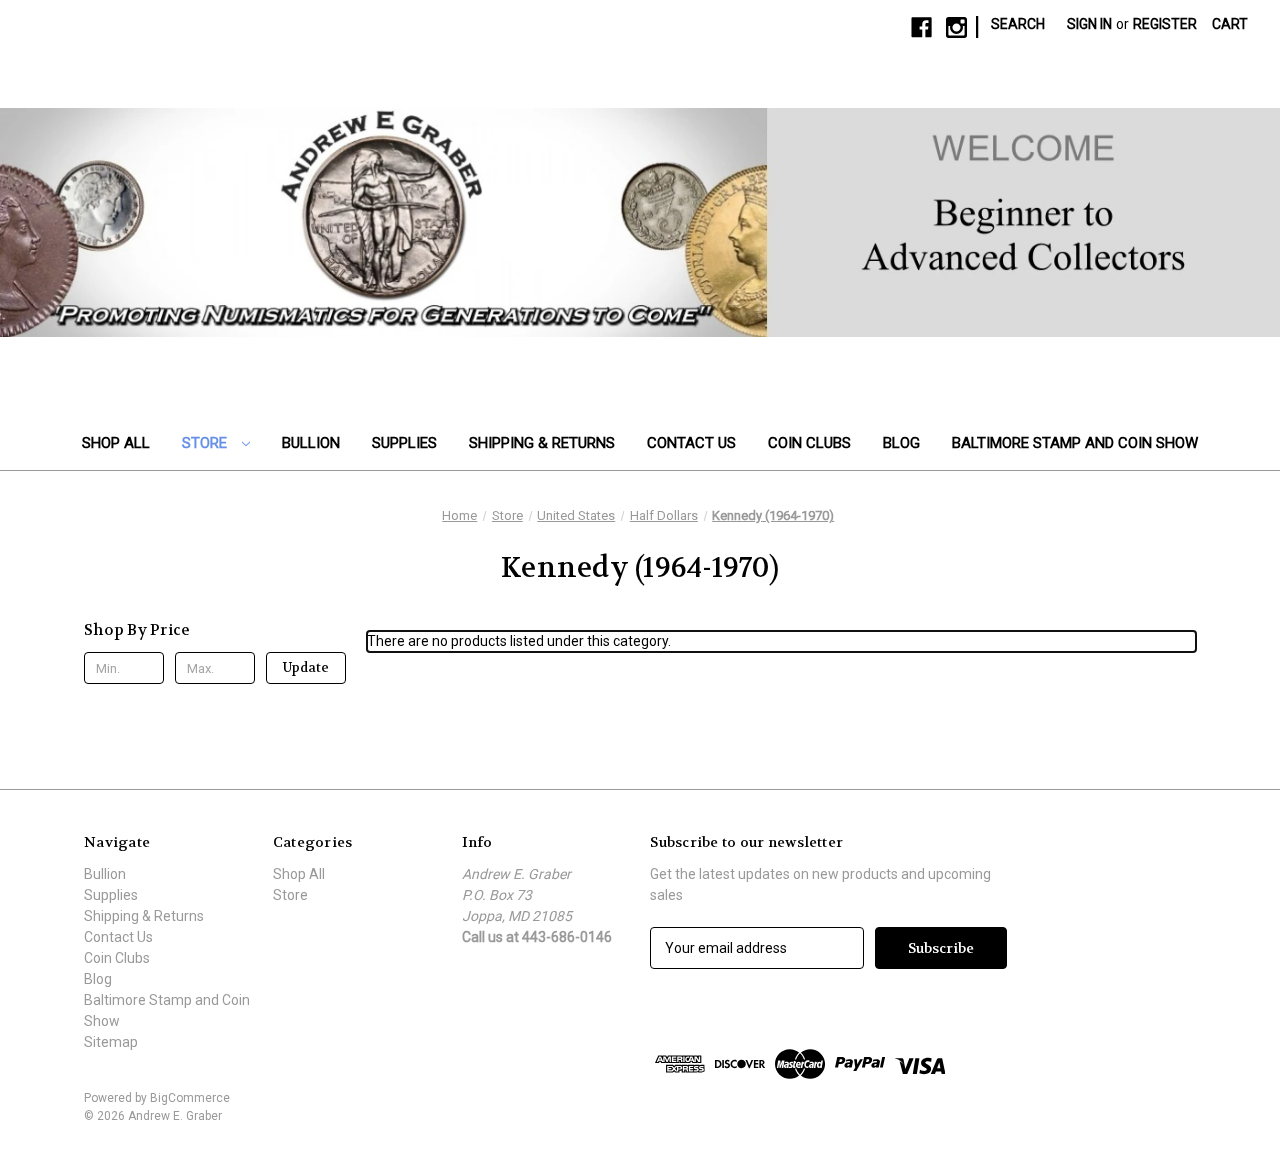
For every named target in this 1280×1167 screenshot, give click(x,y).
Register (1165, 24)
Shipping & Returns (542, 443)
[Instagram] (956, 27)
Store (206, 443)
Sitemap (111, 1042)
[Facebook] (921, 27)
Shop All (116, 443)
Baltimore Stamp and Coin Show (1075, 443)
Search (1018, 24)
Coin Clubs (809, 443)
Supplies (404, 443)
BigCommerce (190, 1098)
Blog (901, 443)
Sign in (1089, 24)
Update (306, 667)
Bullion (311, 443)
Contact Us (691, 443)
